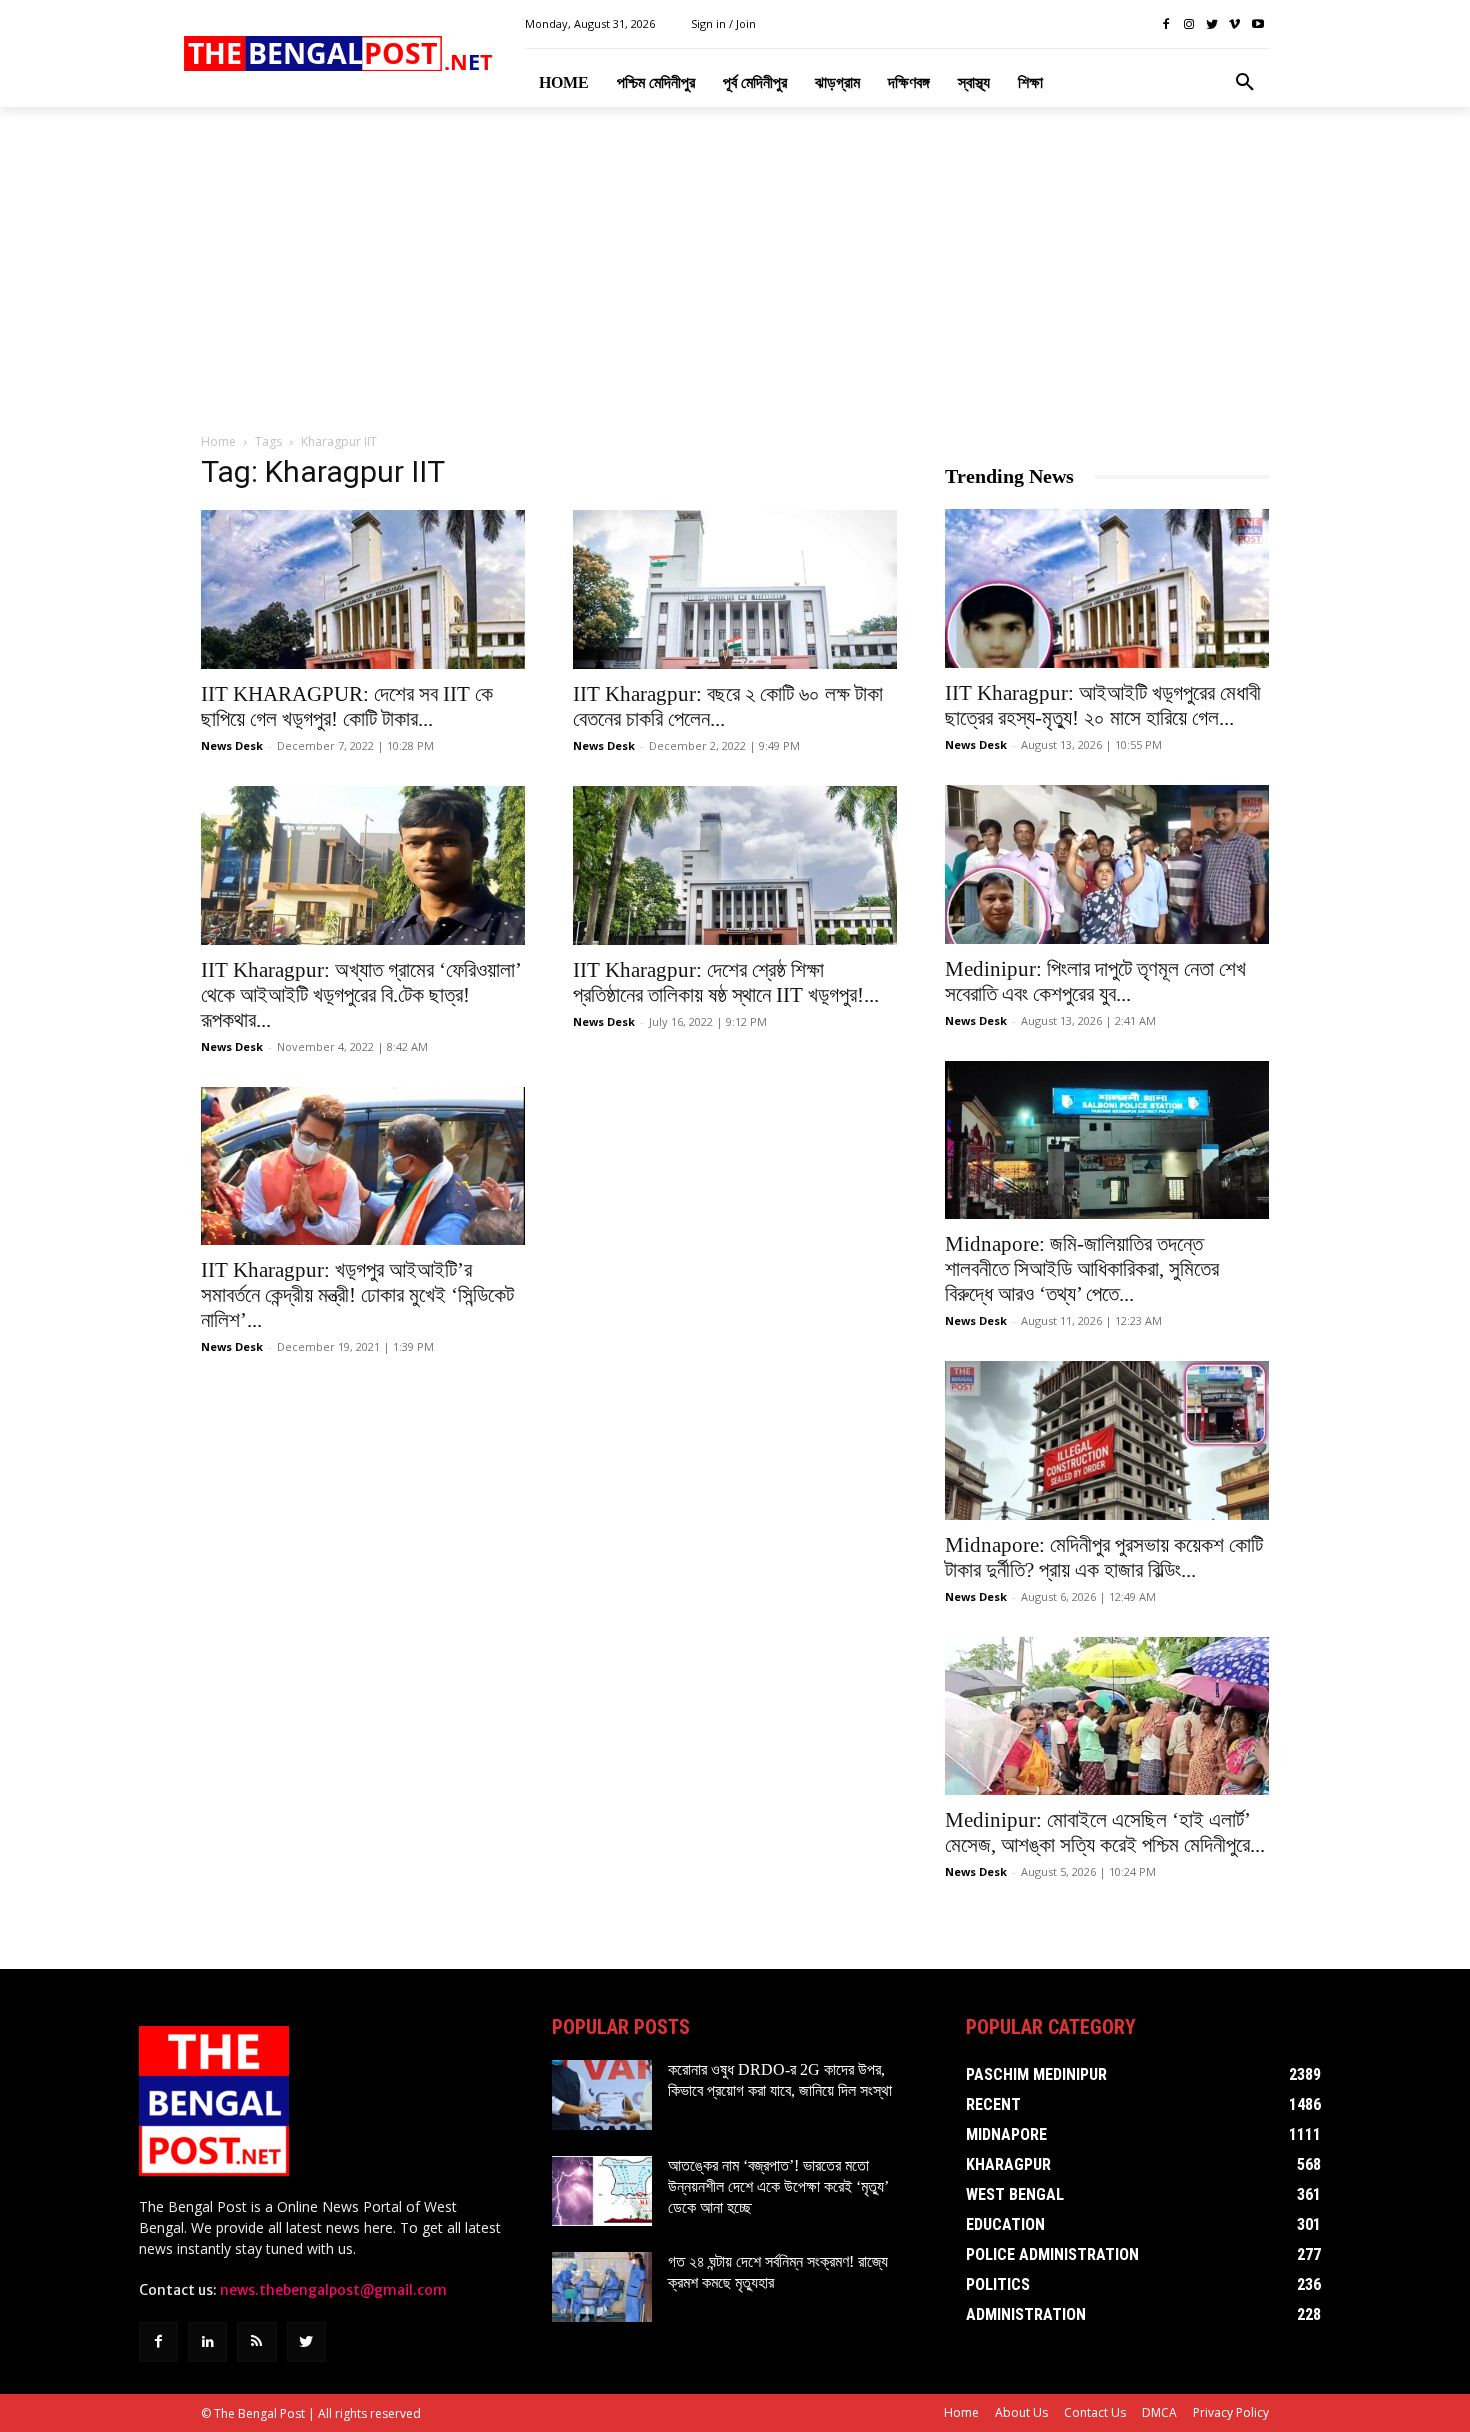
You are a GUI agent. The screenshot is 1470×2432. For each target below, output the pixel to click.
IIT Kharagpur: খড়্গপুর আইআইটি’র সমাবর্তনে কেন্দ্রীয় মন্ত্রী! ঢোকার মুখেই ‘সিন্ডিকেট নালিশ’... (357, 1295)
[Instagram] (1189, 24)
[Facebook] (1166, 24)
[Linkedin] (207, 2341)
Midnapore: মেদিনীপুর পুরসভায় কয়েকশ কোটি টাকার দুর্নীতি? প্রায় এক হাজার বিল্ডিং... (1104, 1557)
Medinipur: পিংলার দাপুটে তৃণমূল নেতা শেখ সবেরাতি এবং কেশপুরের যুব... (1095, 981)
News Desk (232, 745)
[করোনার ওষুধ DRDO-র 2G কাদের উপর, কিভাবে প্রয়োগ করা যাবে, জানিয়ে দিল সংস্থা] (602, 2095)
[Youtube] (1257, 24)
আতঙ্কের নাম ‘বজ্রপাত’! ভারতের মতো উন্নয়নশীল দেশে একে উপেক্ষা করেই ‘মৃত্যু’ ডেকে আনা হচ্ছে (778, 2186)
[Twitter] (1212, 24)
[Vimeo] (1234, 24)
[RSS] (256, 2341)
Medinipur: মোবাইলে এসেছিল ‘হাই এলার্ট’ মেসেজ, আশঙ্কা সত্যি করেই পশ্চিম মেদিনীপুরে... (1105, 1832)
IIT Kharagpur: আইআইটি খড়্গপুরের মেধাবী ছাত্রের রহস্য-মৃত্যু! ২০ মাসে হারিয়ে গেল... (1103, 705)
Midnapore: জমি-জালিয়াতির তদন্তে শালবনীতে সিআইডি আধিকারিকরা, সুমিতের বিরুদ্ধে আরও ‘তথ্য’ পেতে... (1082, 1269)
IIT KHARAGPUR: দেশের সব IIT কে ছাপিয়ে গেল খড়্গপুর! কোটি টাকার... (347, 706)
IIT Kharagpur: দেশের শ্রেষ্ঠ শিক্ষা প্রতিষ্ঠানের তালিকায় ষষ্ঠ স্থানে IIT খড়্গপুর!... (726, 982)
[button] (1245, 83)
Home (218, 441)
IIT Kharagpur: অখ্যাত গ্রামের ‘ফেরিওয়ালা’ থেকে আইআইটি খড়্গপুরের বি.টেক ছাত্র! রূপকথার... (361, 995)
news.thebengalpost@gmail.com (333, 2290)
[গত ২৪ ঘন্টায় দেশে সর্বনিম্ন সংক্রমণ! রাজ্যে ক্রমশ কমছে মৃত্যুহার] (602, 2287)
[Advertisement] (735, 271)
